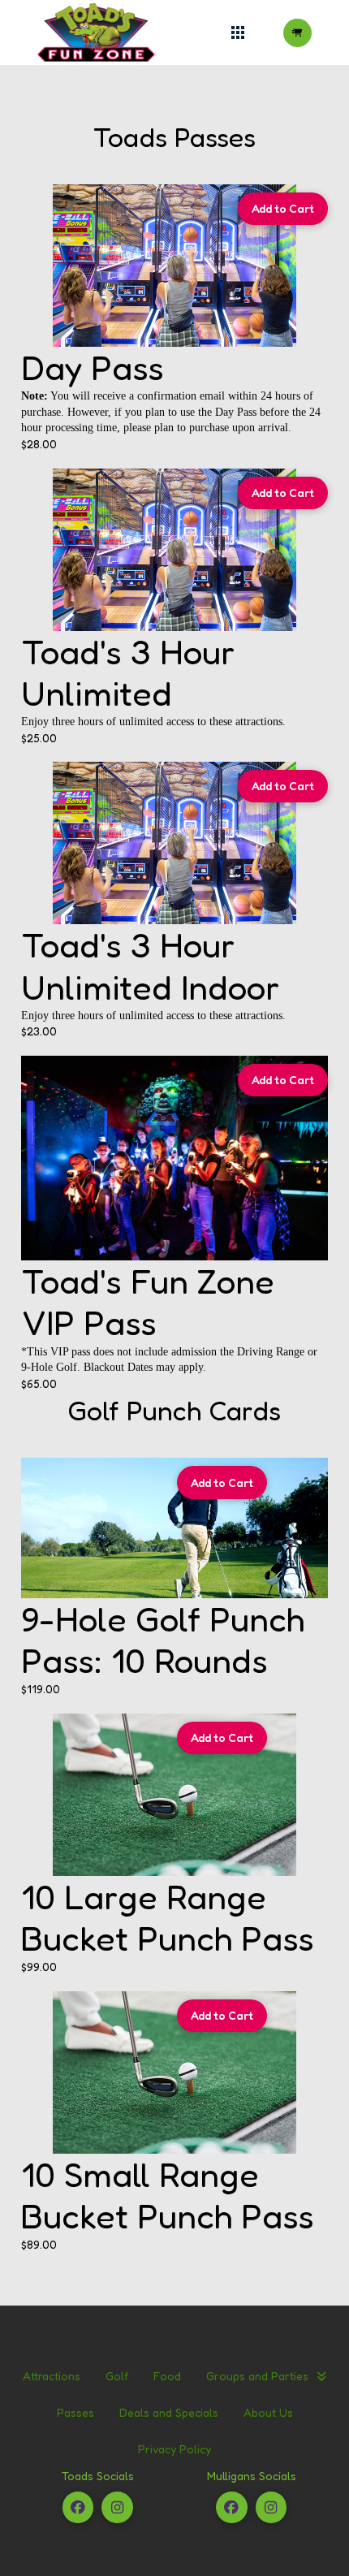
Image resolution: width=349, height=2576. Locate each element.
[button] (238, 33)
